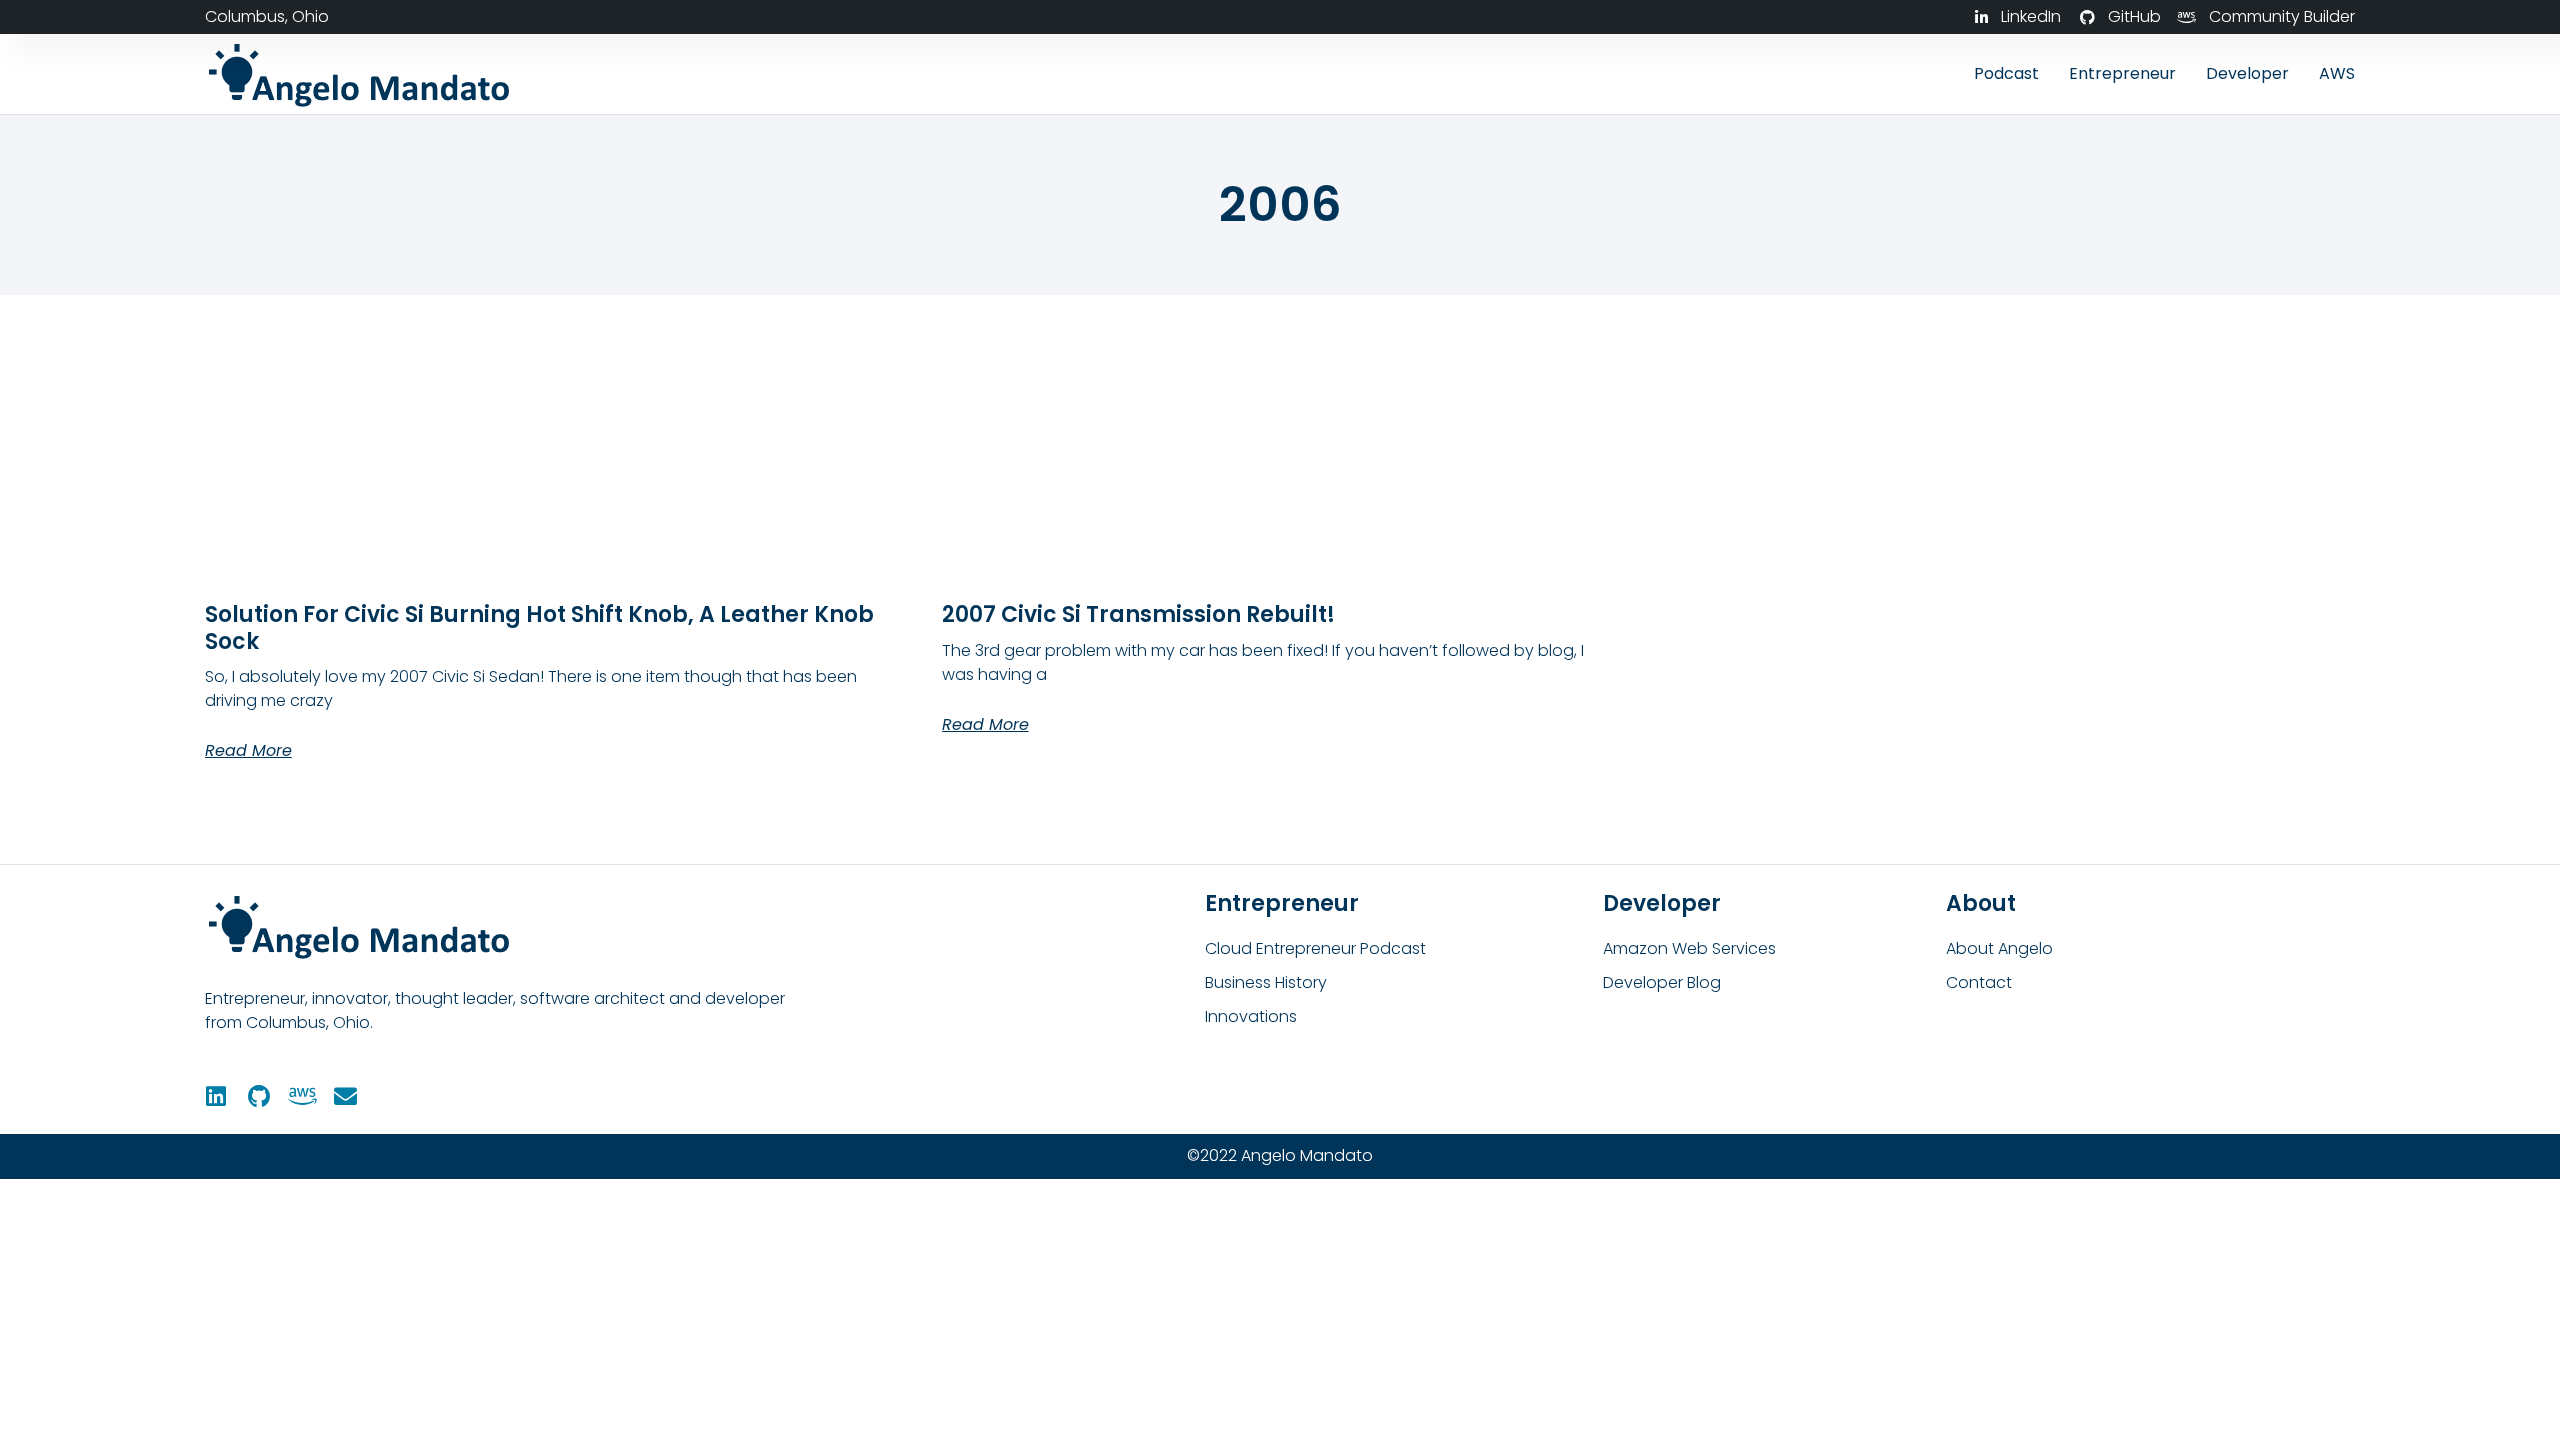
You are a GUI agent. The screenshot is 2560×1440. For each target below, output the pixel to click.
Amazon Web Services (1689, 948)
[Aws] (302, 1096)
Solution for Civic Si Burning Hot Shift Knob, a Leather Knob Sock (539, 627)
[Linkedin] (216, 1096)
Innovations (1251, 1016)
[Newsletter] (345, 1096)
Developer (2247, 73)
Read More (248, 750)
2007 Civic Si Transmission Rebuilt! (1138, 614)
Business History (1266, 982)
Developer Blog (1662, 982)
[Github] (259, 1096)
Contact (1979, 982)
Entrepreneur (2122, 73)
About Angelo (1999, 948)
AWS (2337, 73)
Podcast (2006, 73)
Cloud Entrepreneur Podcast (1315, 948)
